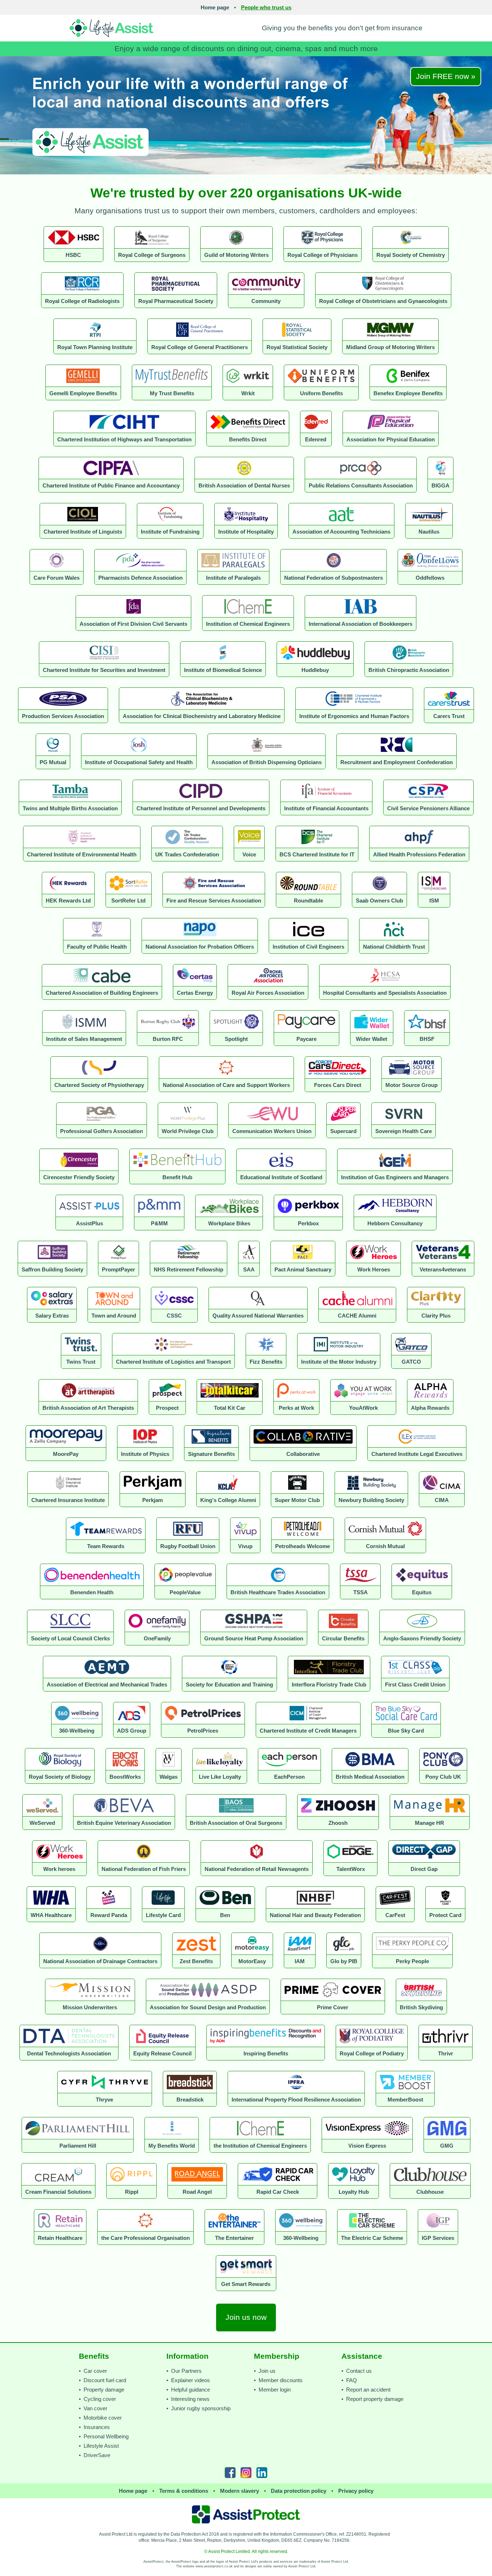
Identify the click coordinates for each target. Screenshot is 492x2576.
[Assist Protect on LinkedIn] (262, 2473)
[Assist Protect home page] (246, 2514)
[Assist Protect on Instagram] (246, 2473)
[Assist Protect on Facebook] (230, 2473)
